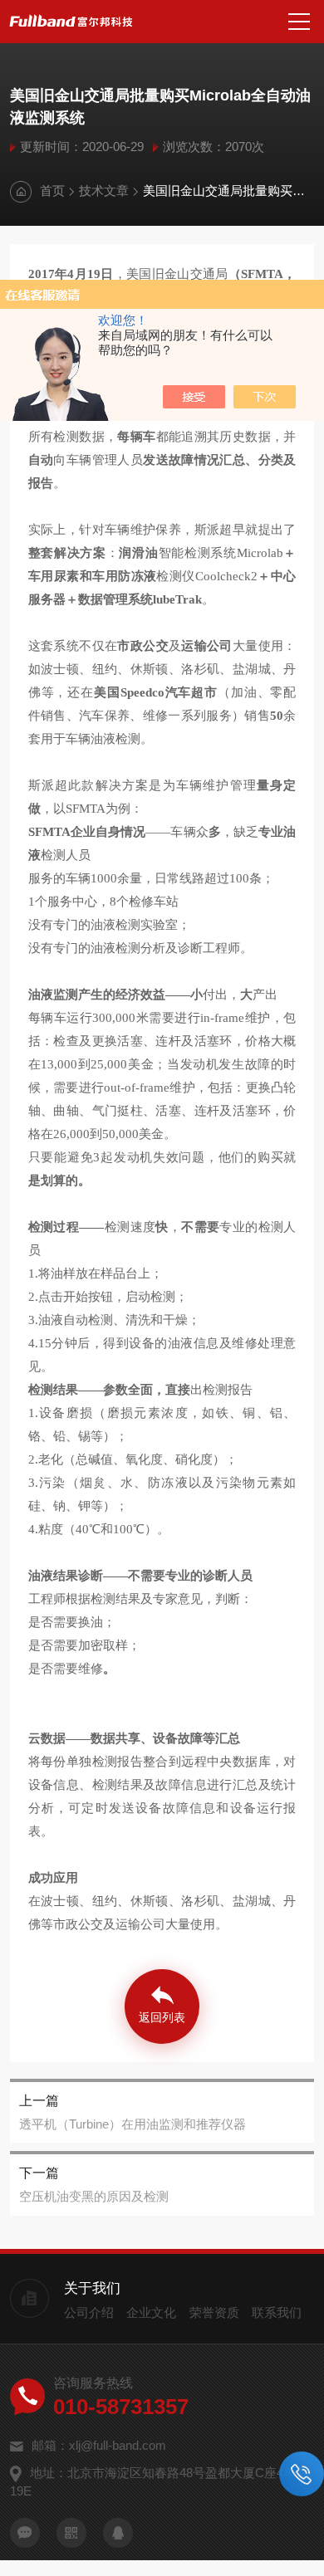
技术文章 (104, 191)
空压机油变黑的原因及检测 (94, 2196)
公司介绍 (89, 2312)
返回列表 (162, 2017)
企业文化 (151, 2312)
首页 (52, 191)
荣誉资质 (214, 2312)
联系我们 (277, 2312)
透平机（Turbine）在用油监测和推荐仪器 (133, 2124)
